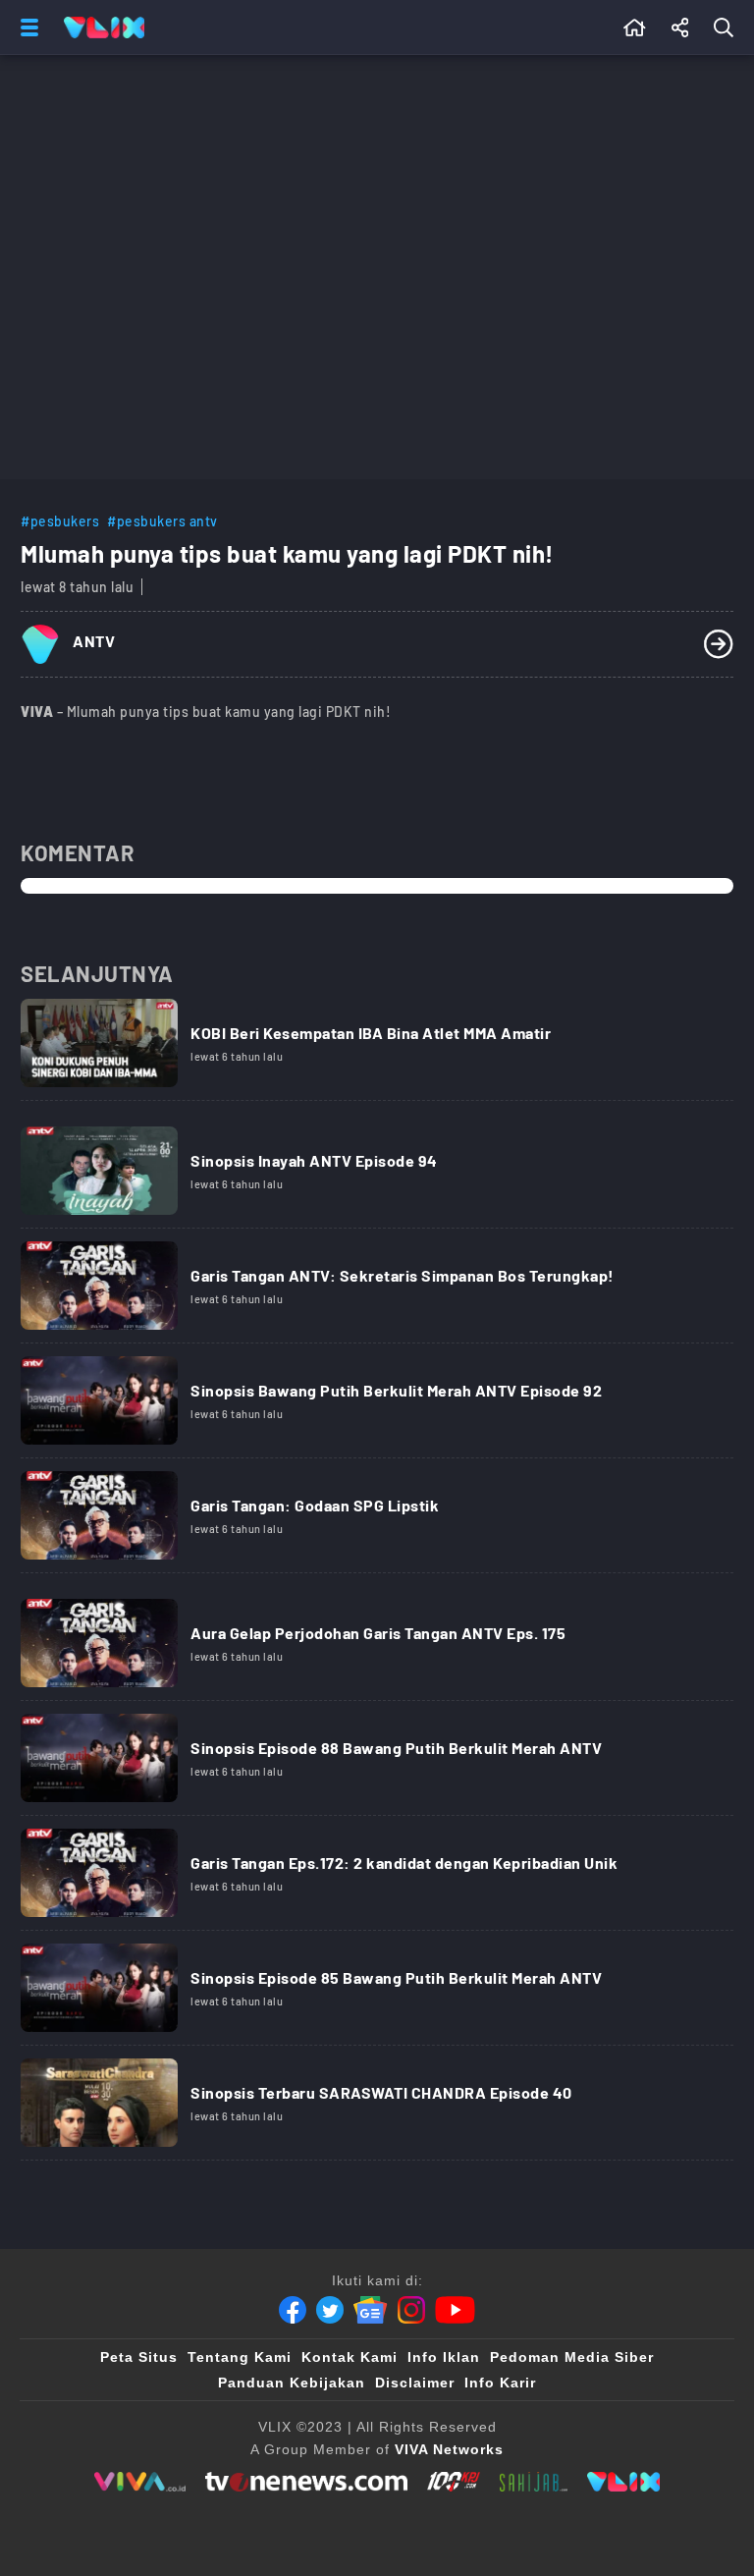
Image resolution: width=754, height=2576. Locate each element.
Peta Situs (139, 2357)
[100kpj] (454, 2482)
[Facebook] (293, 2310)
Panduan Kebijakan (292, 2383)
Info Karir (500, 2383)
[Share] (680, 27)
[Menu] (26, 27)
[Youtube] (455, 2310)
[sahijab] (534, 2482)
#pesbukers (60, 521)
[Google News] (370, 2310)
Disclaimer (415, 2383)
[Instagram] (411, 2310)
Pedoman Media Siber (572, 2357)
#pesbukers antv (162, 521)
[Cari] (727, 27)
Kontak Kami (350, 2357)
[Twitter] (330, 2310)
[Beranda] (635, 27)
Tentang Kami (240, 2357)
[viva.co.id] (140, 2482)
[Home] (104, 27)
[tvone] (306, 2482)
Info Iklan (444, 2357)
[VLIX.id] (623, 2482)
